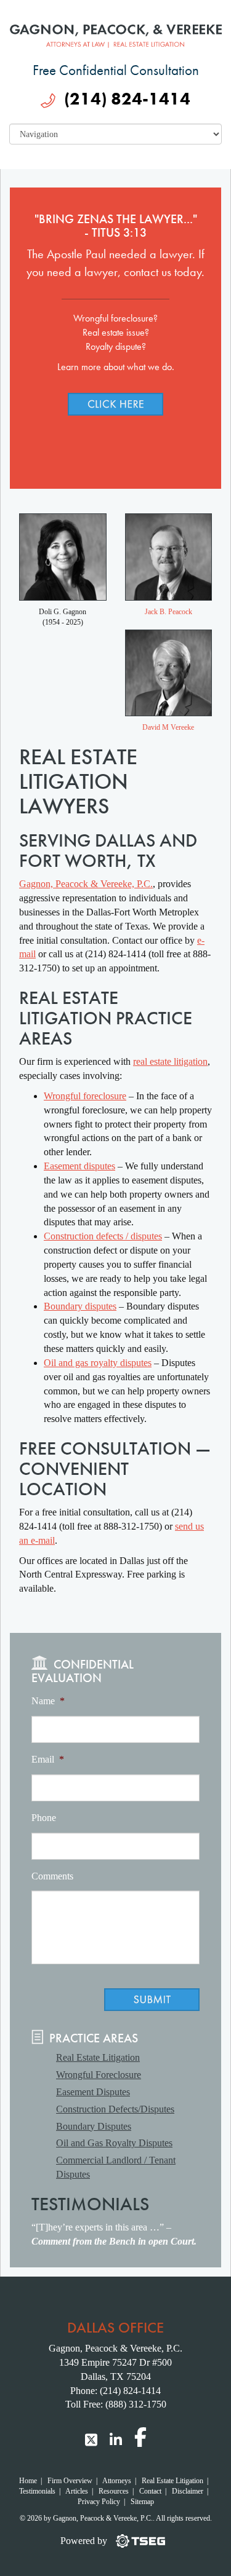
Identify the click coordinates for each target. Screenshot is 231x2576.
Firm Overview (70, 2481)
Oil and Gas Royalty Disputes (114, 2143)
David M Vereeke (168, 727)
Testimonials (37, 2491)
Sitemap (142, 2502)
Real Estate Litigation (98, 2057)
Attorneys (117, 2481)
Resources (114, 2491)
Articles (77, 2491)
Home (28, 2481)
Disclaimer (188, 2491)
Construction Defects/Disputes (115, 2109)
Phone (44, 1818)
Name (48, 1701)
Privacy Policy (99, 2502)
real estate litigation (170, 1061)
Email (48, 1759)
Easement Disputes (93, 2092)
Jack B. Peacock (168, 612)
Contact (150, 2491)
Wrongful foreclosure (85, 1096)
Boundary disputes (80, 1306)
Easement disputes (79, 1166)
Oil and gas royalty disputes (98, 1363)
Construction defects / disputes (103, 1236)
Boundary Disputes (94, 2126)
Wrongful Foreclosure (99, 2075)
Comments (52, 1876)
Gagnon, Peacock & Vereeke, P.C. (86, 884)
